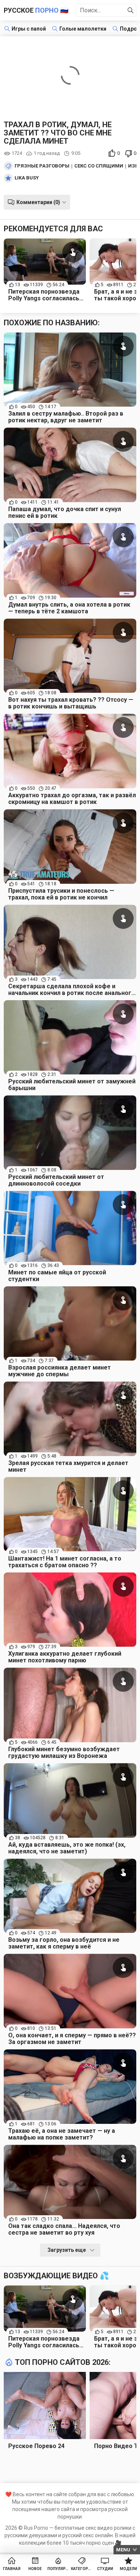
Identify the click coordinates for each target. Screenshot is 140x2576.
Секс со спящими (99, 166)
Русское (36, 10)
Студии (105, 2569)
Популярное (58, 2569)
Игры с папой (29, 29)
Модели (128, 2569)
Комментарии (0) (38, 202)
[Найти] (131, 10)
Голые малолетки (83, 29)
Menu (123, 2550)
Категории (82, 2569)
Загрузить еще (67, 2250)
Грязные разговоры (42, 166)
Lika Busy (27, 178)
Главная (12, 2569)
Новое (35, 2569)
